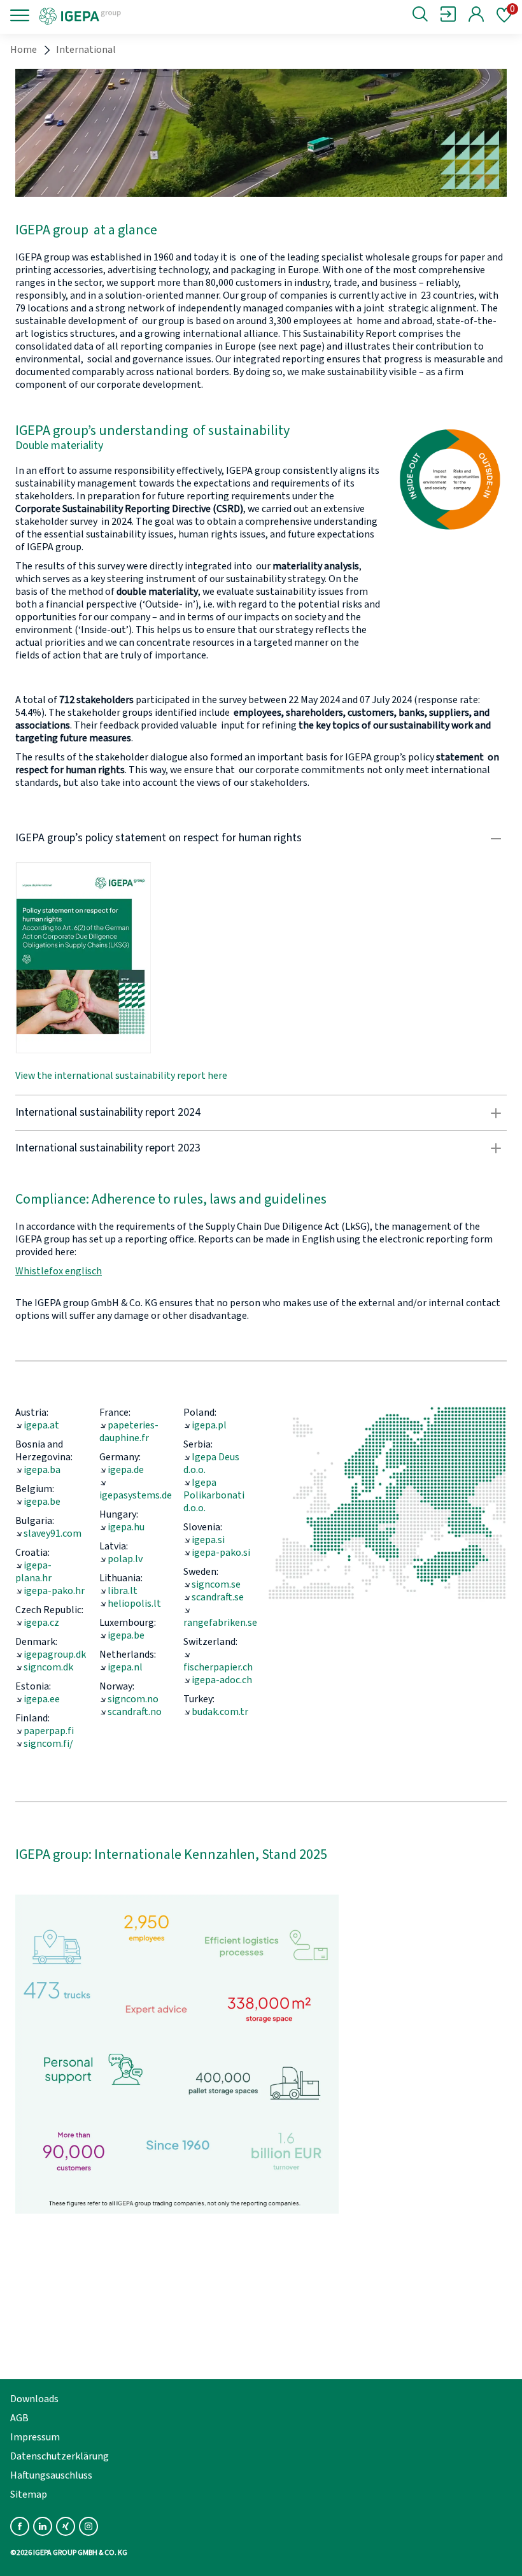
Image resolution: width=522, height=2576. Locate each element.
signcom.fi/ (48, 1744)
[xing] (66, 2526)
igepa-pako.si (221, 1553)
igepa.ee (42, 1699)
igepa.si (208, 1540)
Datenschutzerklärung (60, 2456)
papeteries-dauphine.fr (129, 1432)
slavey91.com (53, 1534)
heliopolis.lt (134, 1604)
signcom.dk (48, 1667)
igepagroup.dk (55, 1654)
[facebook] (20, 2526)
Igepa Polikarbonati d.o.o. (214, 1495)
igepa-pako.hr (54, 1591)
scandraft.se (218, 1597)
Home (24, 50)
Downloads (34, 2399)
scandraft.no (135, 1712)
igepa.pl (209, 1425)
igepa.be (42, 1502)
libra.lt (123, 1591)
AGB (19, 2418)
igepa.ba (42, 1470)
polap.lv (125, 1559)
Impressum (35, 2437)
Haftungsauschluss (51, 2475)
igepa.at (41, 1425)
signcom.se (216, 1584)
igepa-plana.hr (33, 1572)
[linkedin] (43, 2526)
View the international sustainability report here (121, 1076)
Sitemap (29, 2494)
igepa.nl (125, 1667)
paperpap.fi (49, 1731)
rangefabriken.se (220, 1623)
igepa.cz (41, 1623)
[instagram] (88, 2526)
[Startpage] (123, 15)
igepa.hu (126, 1527)
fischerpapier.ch (218, 1667)
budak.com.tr (220, 1712)
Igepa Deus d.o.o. (211, 1463)
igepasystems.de (136, 1495)
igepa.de (126, 1470)
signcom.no (133, 1699)
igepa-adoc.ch (222, 1680)
